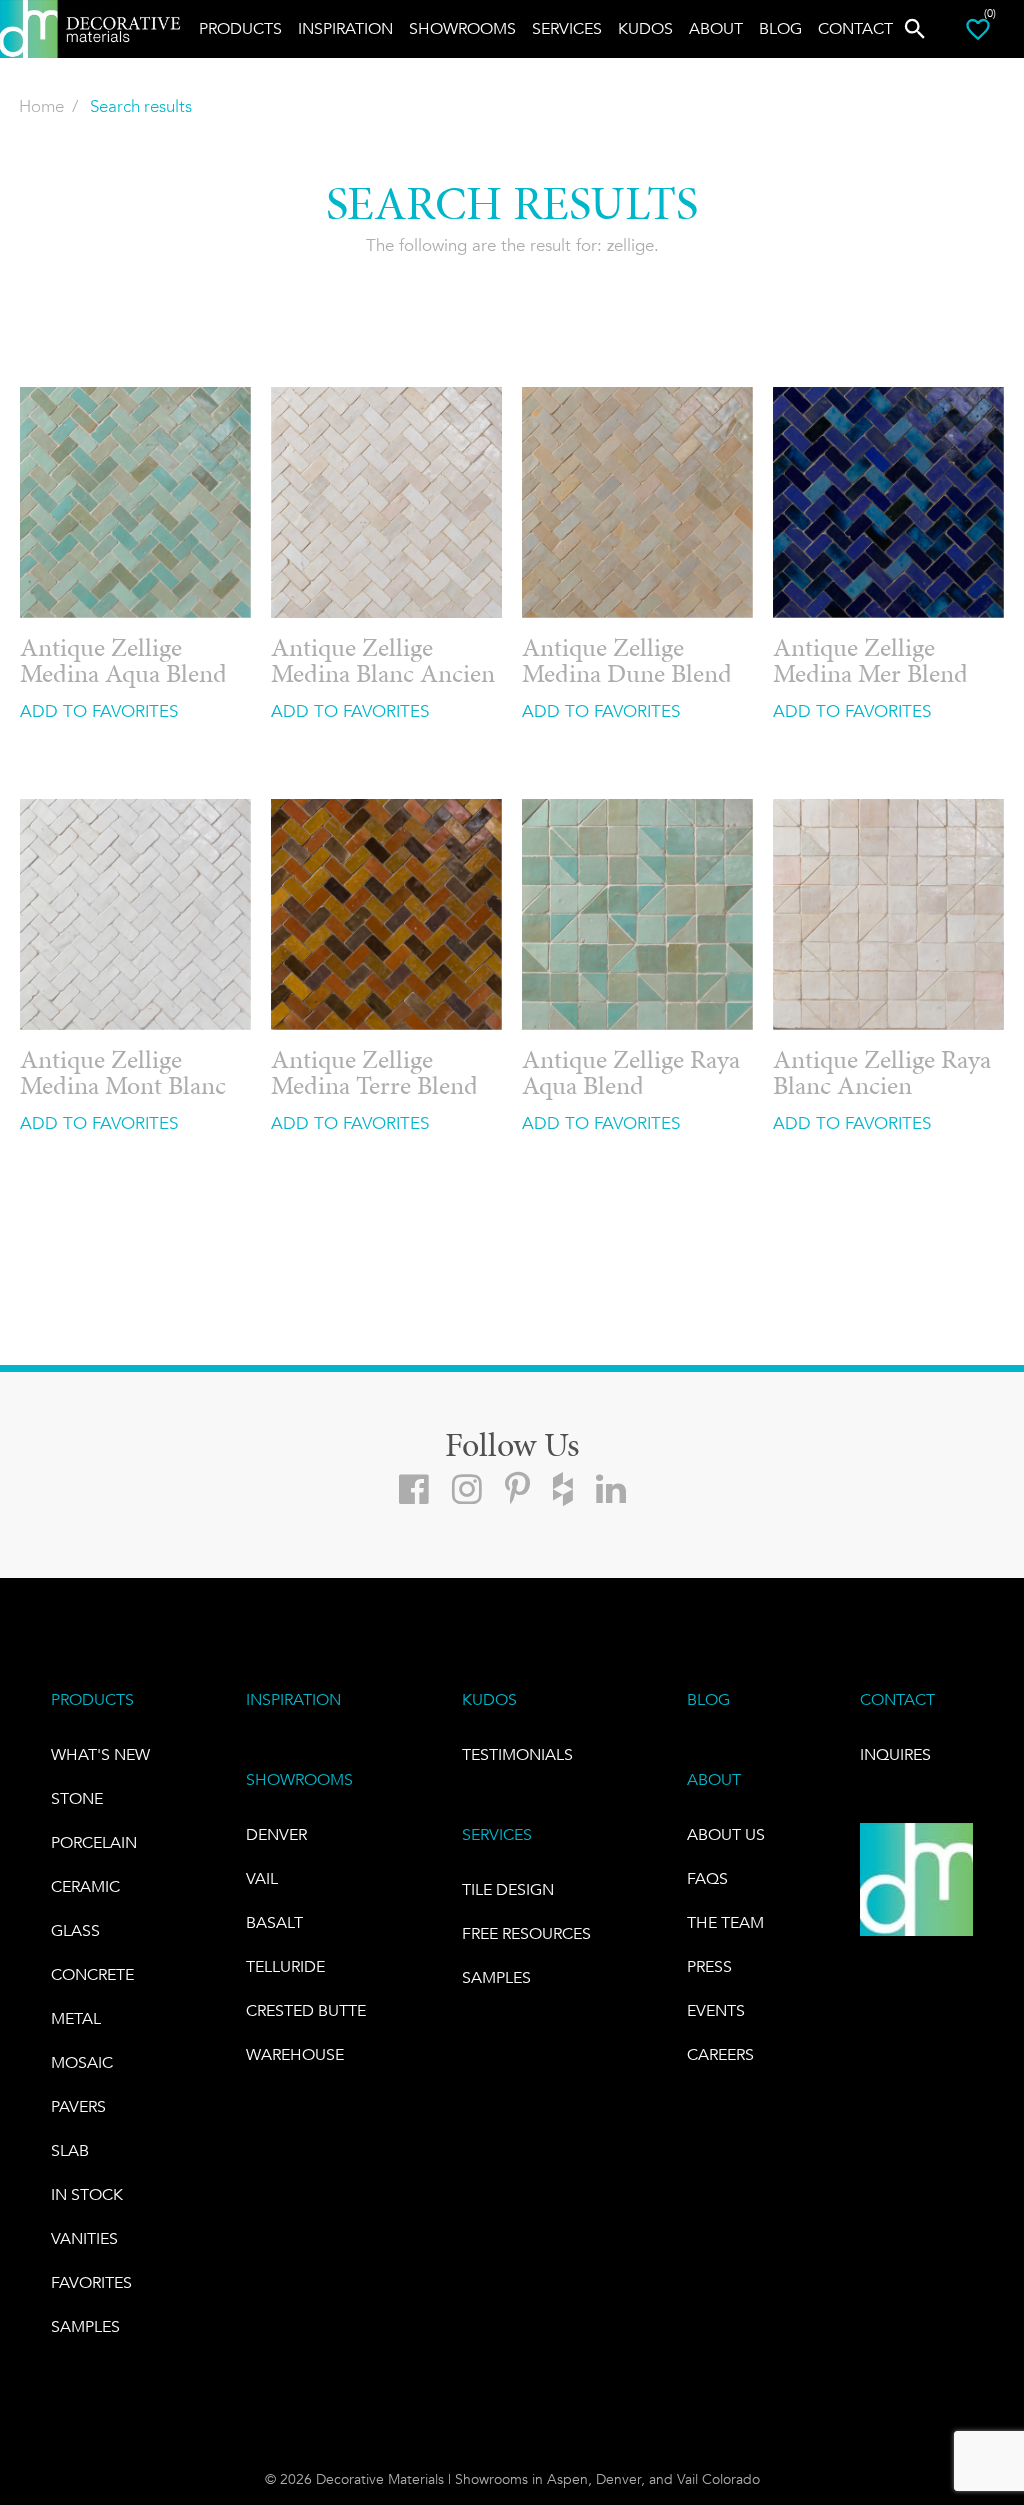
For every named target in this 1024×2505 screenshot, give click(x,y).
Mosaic (82, 2062)
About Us (726, 1834)
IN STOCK (87, 2194)
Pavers (78, 2106)
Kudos (645, 28)
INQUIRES (895, 1754)
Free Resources (526, 1933)
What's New (100, 1754)
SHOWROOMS (299, 1779)
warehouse (295, 2054)
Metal (76, 2018)
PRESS (709, 1966)
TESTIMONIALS (517, 1754)
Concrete (92, 1974)
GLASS (75, 1930)
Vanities (84, 2238)
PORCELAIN (94, 1842)
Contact (855, 28)
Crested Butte (306, 2010)
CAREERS (720, 2054)
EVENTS (716, 2010)
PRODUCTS (92, 1699)
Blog (780, 28)
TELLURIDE (285, 1966)
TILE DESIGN (508, 1889)
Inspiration (345, 28)
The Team (725, 1922)
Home (41, 106)
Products (240, 28)
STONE (77, 1798)
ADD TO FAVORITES (99, 711)
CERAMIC (85, 1886)
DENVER (276, 1834)
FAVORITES (91, 2282)
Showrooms (462, 28)
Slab (70, 2150)
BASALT (274, 1922)
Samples (85, 2326)
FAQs (707, 1878)
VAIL (262, 1878)
